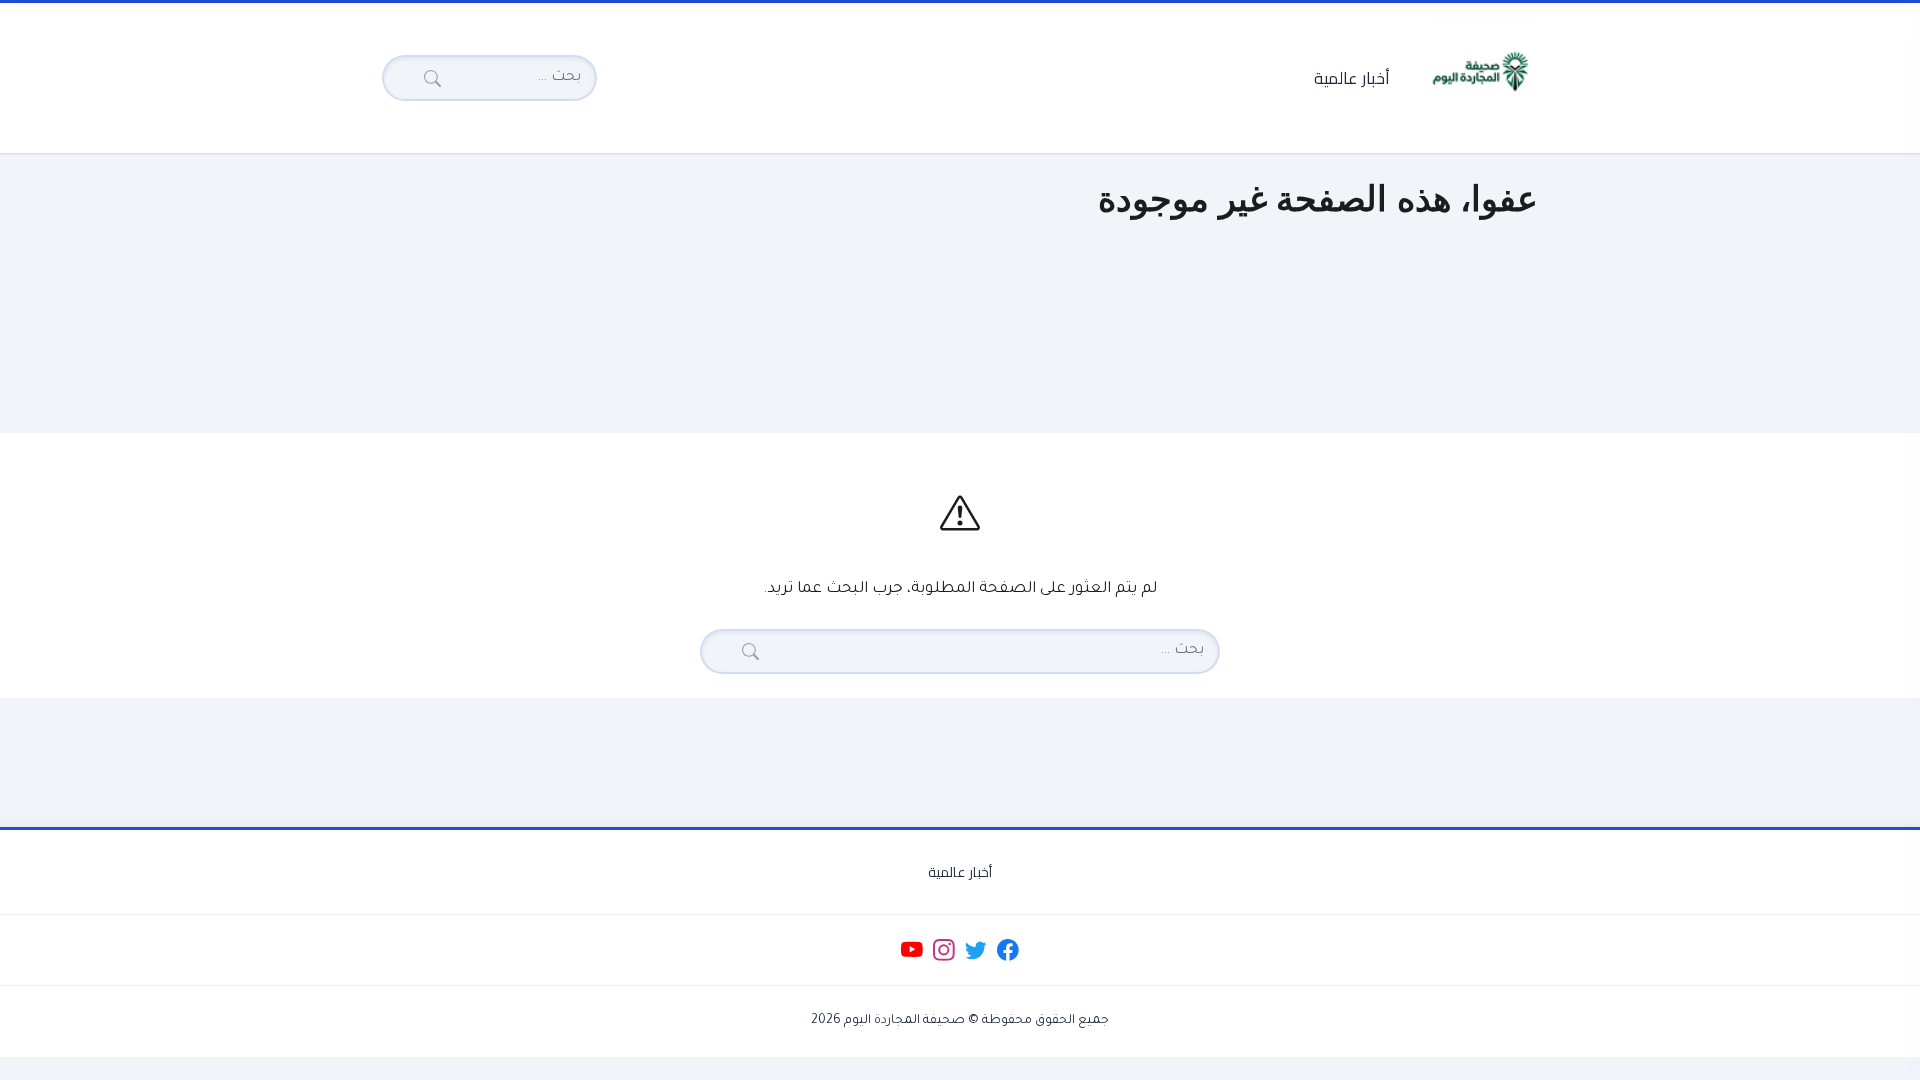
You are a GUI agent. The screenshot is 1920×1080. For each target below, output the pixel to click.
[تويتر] (975, 950)
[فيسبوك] (1008, 950)
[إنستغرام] (943, 950)
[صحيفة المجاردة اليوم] (1480, 72)
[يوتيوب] (911, 950)
